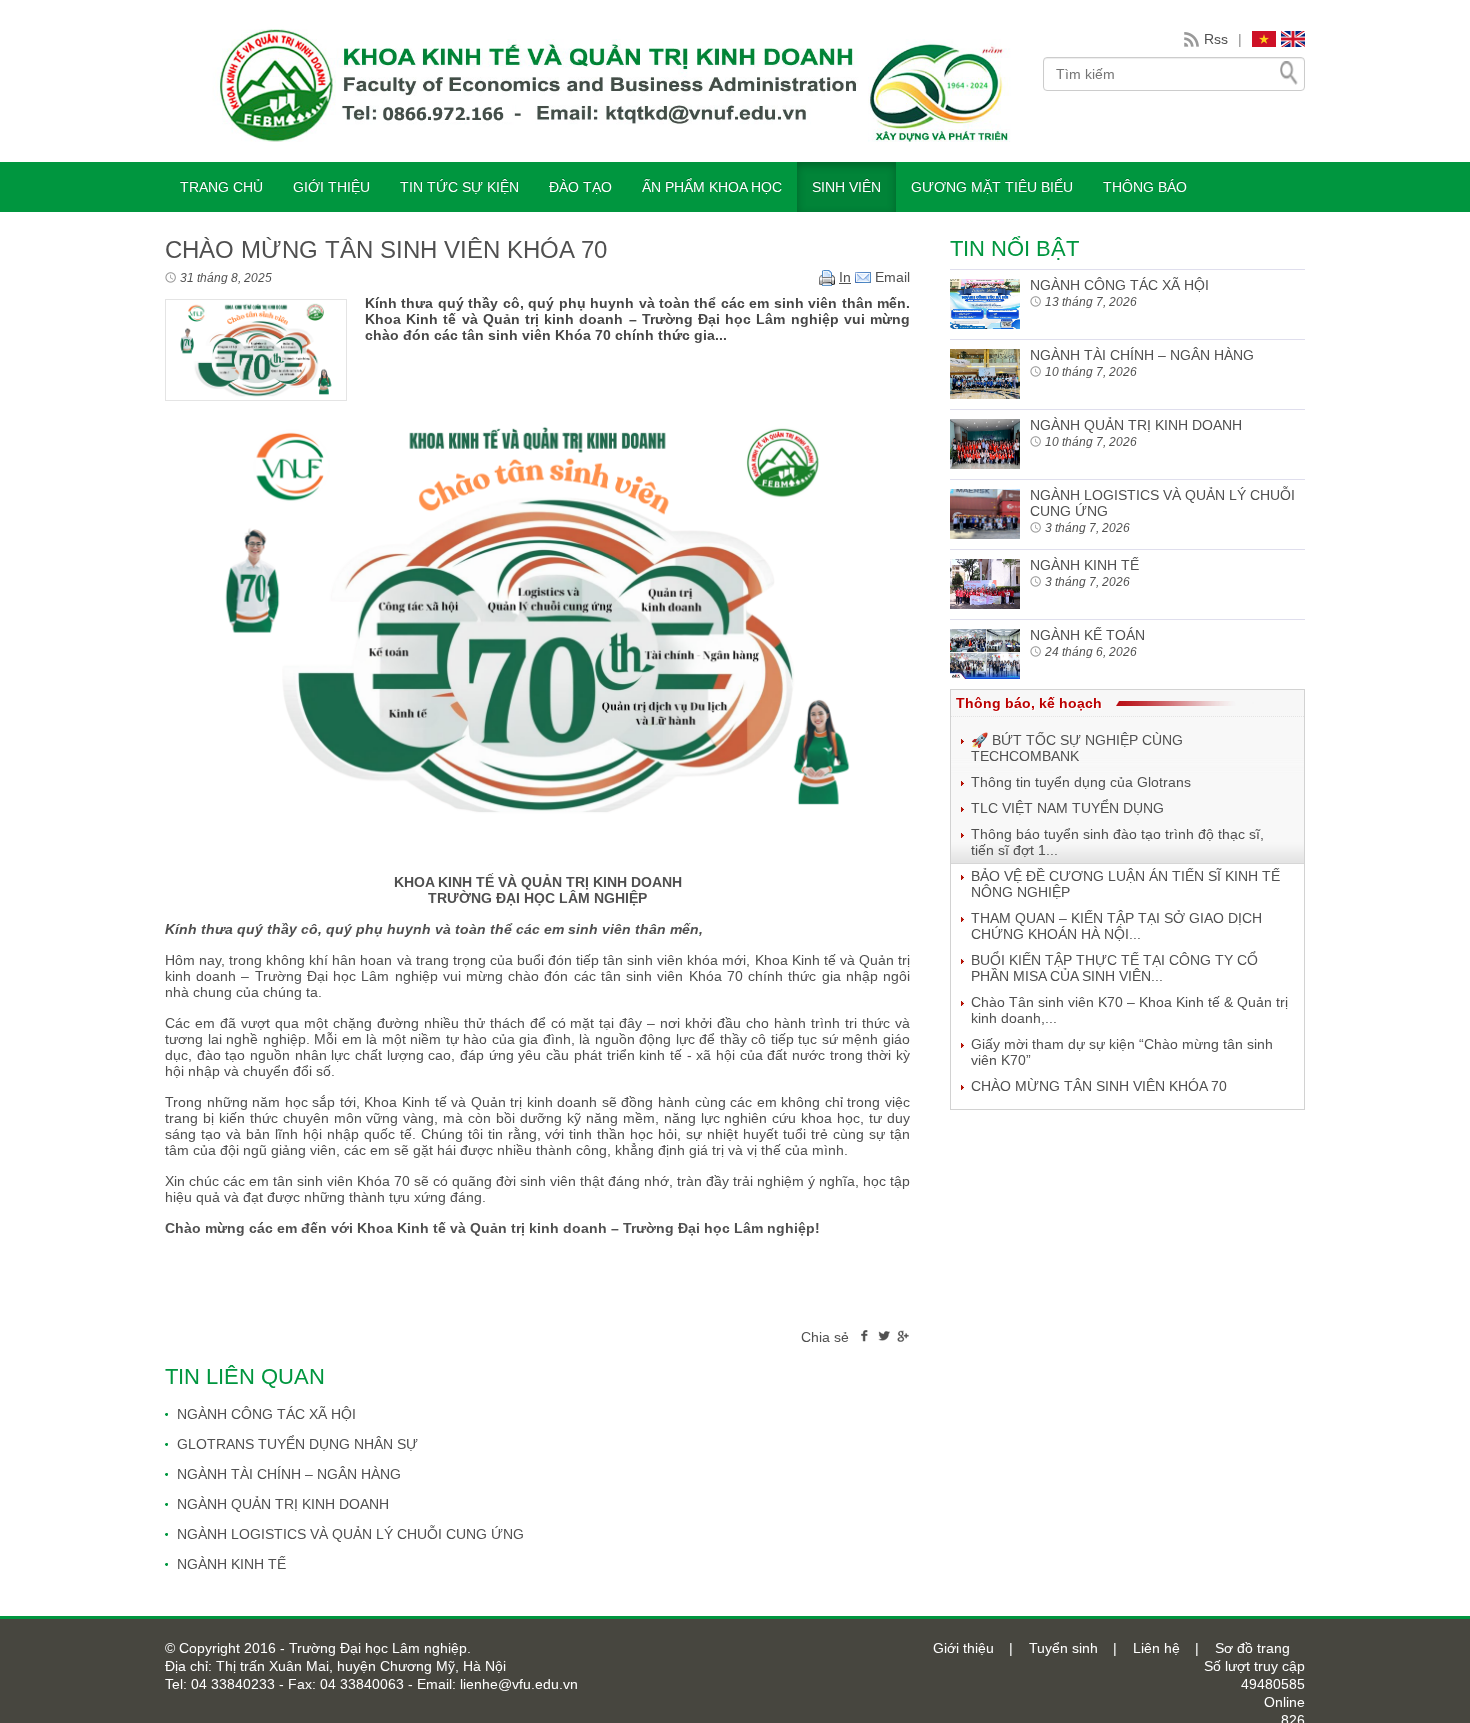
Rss (1216, 39)
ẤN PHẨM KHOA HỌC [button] (712, 187)
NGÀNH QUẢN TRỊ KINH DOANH (283, 1504)
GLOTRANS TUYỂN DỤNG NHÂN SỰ (297, 1444)
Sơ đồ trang (1252, 1648)
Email (890, 277)
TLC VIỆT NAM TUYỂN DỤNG (1067, 808)
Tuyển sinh (1063, 1648)
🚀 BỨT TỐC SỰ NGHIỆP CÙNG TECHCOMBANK (1077, 748)
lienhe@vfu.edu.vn (517, 1684)
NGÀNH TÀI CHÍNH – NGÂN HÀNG (289, 1474)
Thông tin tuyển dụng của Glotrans (1081, 782)
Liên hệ (1156, 1648)
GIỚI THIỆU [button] (331, 187)
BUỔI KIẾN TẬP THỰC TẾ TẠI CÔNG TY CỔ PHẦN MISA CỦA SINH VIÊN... (1114, 968)
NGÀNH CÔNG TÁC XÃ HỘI (266, 1414)
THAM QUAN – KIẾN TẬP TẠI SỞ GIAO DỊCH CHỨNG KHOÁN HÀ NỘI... (1116, 926)
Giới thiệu (963, 1648)
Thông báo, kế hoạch (1029, 703)
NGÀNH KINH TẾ (231, 1564)
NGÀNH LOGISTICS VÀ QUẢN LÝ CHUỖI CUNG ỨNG (350, 1534)
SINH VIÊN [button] (846, 187)
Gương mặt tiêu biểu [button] (992, 187)
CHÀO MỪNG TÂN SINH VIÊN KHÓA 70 (1099, 1086)
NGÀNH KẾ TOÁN (1087, 635)
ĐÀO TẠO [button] (580, 187)
